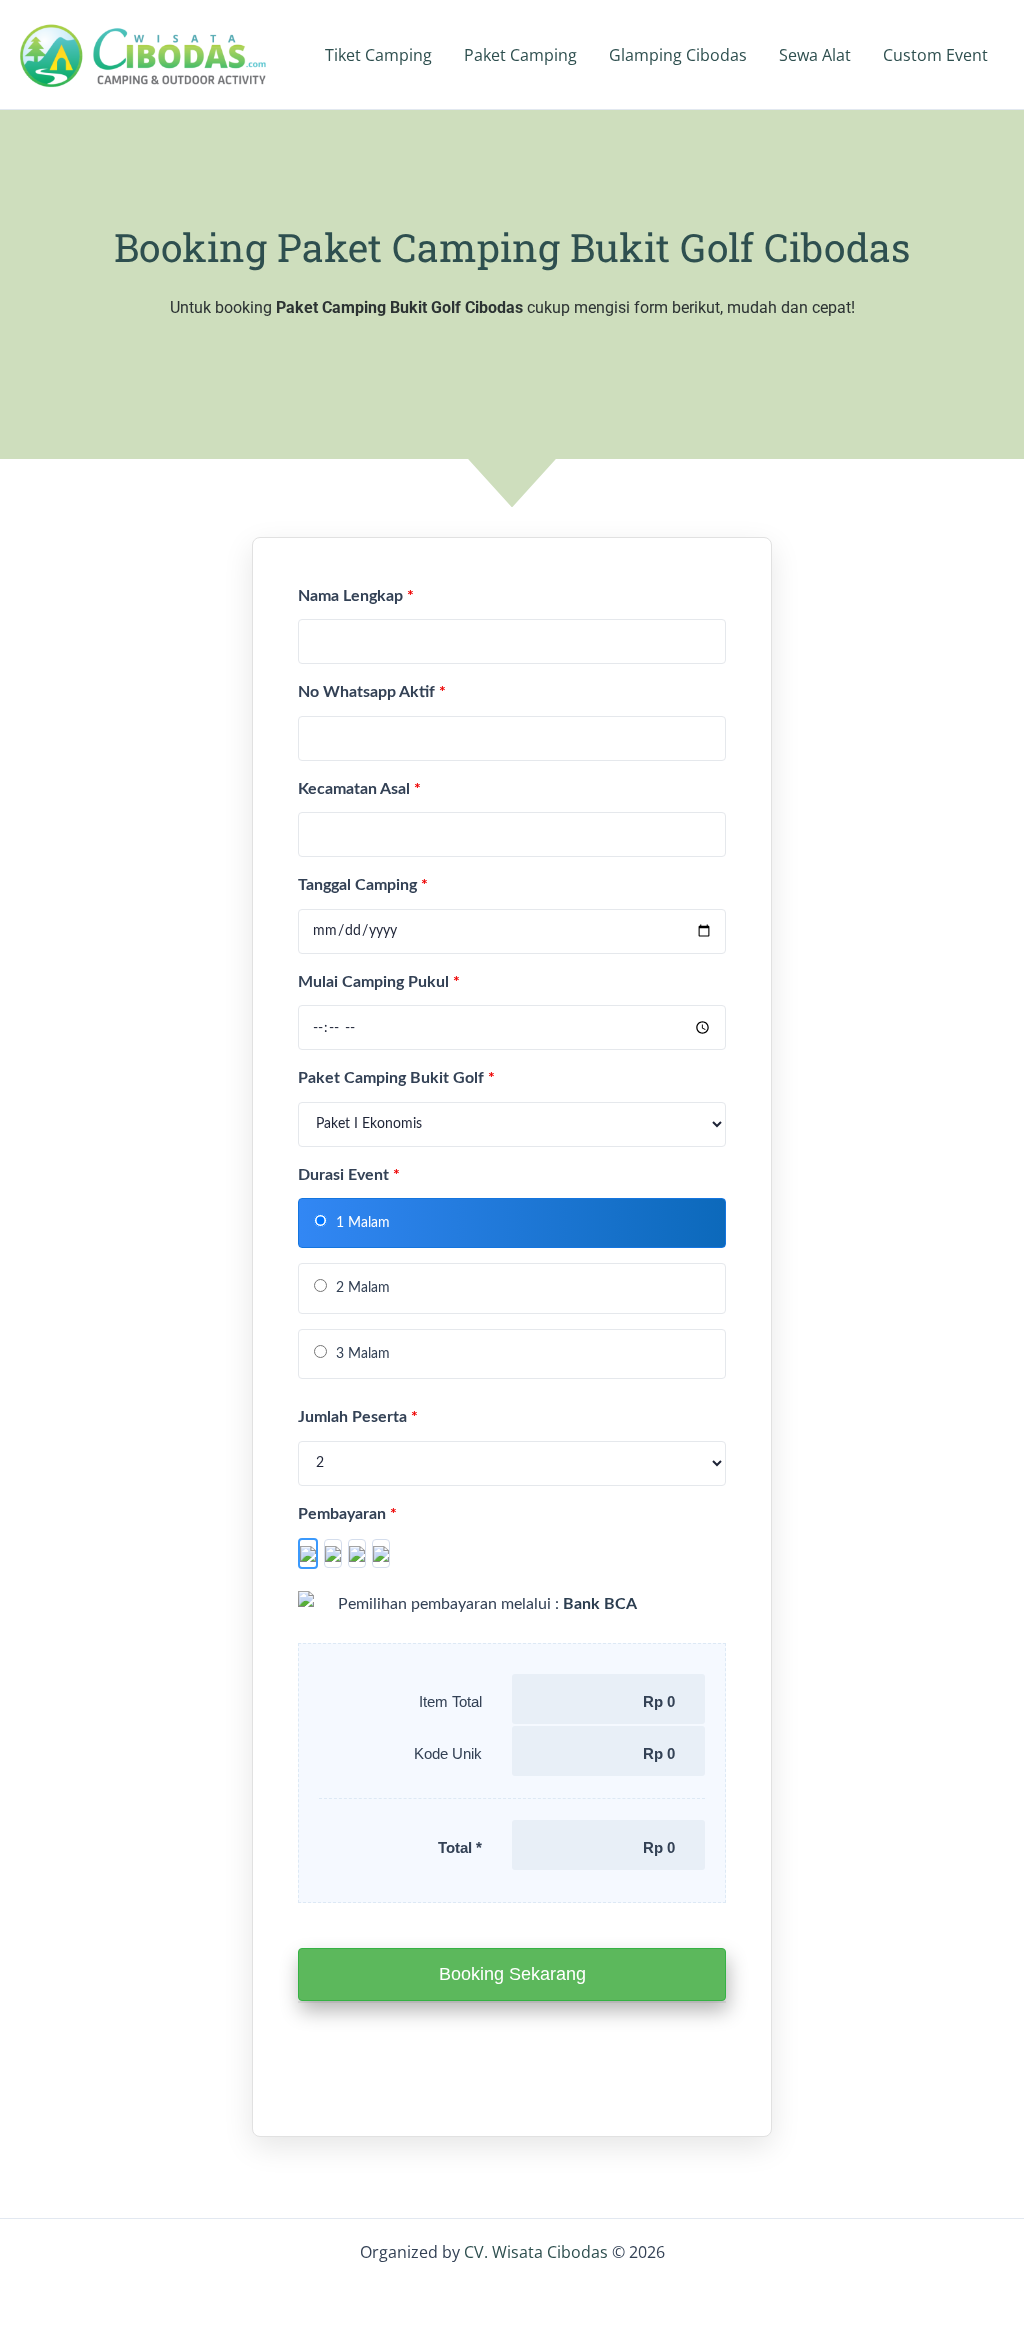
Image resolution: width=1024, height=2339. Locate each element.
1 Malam (361, 1223)
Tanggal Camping (363, 885)
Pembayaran (347, 1514)
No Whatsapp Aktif (372, 692)
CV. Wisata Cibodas (538, 2252)
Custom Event (935, 55)
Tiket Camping (378, 55)
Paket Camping (520, 55)
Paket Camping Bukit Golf (396, 1078)
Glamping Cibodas (678, 55)
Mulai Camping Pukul (379, 982)
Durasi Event (349, 1175)
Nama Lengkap (356, 596)
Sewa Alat (815, 55)
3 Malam (361, 1354)
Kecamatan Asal (359, 789)
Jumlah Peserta (358, 1417)
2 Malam (361, 1288)
